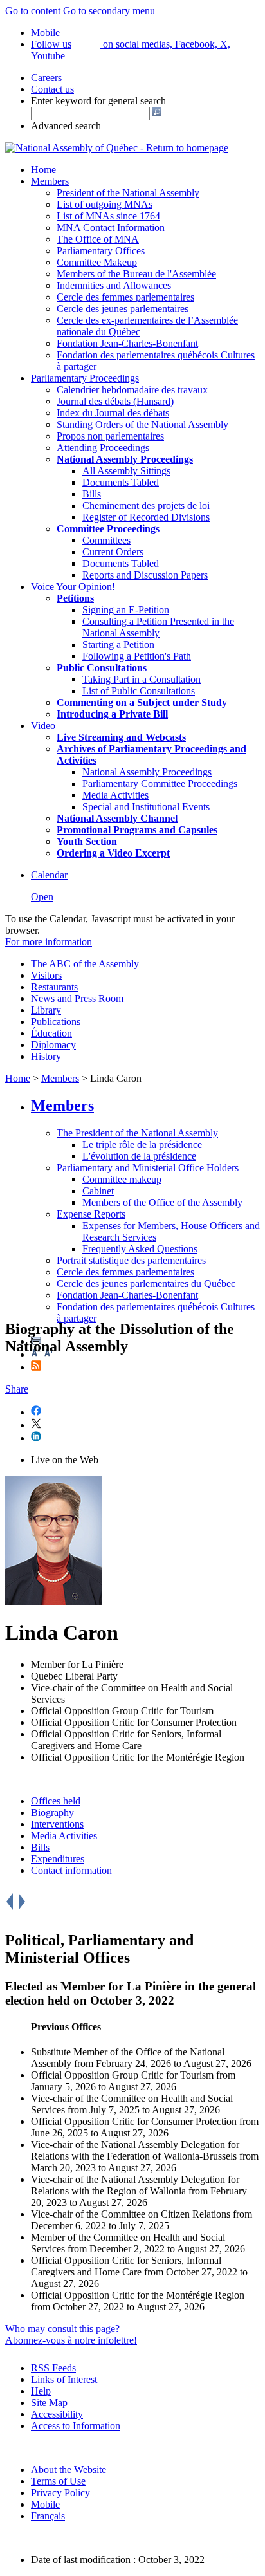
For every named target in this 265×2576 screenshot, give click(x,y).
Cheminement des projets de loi (146, 505)
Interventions (57, 1824)
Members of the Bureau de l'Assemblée (136, 274)
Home (43, 170)
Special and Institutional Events (146, 807)
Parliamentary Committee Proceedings (160, 783)
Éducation (51, 1033)
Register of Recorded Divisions (146, 517)
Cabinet (98, 1191)
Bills (92, 494)
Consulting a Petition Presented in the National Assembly (158, 627)
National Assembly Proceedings (147, 772)
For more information (49, 942)
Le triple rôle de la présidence (142, 1144)
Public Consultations (102, 668)
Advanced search (66, 126)
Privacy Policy (60, 2493)
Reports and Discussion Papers (145, 575)
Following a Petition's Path (137, 656)
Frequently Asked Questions (140, 1249)
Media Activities (115, 795)
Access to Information (76, 2426)
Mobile (45, 2504)
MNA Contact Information (111, 227)
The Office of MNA (98, 239)
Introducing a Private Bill (112, 714)
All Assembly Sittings (126, 471)
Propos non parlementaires (110, 436)
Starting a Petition (118, 644)
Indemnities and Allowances (114, 285)
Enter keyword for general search (98, 101)
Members (50, 181)
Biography (52, 1812)
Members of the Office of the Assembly (162, 1202)
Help (41, 2391)
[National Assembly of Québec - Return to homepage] (117, 148)
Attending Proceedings (103, 448)
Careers (46, 78)
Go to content (33, 11)
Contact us (52, 89)
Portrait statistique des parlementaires (131, 1260)
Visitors (46, 975)
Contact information (71, 1870)
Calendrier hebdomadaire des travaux (132, 390)
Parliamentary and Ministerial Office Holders (148, 1168)
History (46, 1056)
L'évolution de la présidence (139, 1156)
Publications (56, 1022)
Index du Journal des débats (113, 413)
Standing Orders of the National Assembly (142, 424)
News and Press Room (77, 998)
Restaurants (54, 987)
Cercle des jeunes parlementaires (123, 309)
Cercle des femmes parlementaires (125, 297)
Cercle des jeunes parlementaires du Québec (146, 1283)
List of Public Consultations (139, 691)
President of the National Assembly (128, 193)
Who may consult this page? (62, 2329)
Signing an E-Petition (126, 610)
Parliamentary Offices (101, 251)
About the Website (69, 2469)
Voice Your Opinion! (73, 587)
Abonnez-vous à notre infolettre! (71, 2340)
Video (43, 726)
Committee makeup (122, 1179)
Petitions (75, 598)
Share (17, 1389)
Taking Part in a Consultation (142, 679)
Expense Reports (91, 1214)
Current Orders (113, 552)
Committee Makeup (97, 262)
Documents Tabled (121, 482)
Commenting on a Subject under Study (142, 702)
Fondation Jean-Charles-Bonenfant (127, 343)
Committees (106, 540)
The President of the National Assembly (137, 1133)
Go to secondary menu (109, 11)
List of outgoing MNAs (105, 204)
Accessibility (57, 2414)
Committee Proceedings (108, 529)
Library (46, 1010)
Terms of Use (58, 2481)
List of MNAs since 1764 (108, 216)
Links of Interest (64, 2379)
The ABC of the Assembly (85, 964)
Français (48, 2516)
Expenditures (58, 1859)
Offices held (56, 1801)
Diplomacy (53, 1045)
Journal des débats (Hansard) (115, 401)
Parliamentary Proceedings (85, 378)
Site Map (49, 2403)
